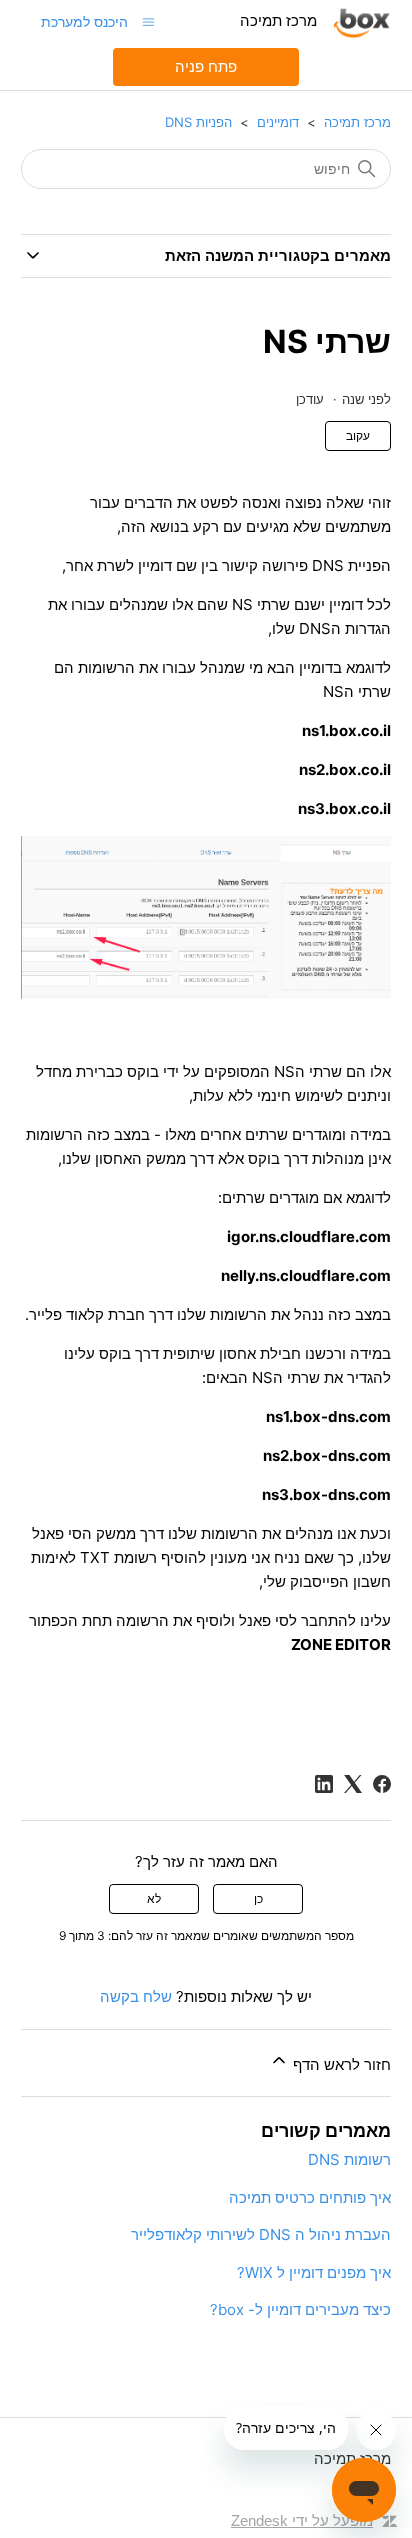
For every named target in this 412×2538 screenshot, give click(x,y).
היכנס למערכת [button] (84, 21)
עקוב (358, 435)
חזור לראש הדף (340, 2064)
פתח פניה (206, 66)
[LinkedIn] (324, 1784)
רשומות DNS (349, 2159)
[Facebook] (382, 1784)
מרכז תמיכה (357, 122)
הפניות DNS (198, 122)
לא (154, 1898)
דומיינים (278, 122)
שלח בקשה (136, 1996)
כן (258, 1898)
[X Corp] (353, 1784)
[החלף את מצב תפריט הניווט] (148, 21)
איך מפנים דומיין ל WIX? (314, 2272)
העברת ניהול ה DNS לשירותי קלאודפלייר (261, 2234)
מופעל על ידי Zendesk (302, 2520)
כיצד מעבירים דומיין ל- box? (300, 2309)
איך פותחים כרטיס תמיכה (310, 2197)
